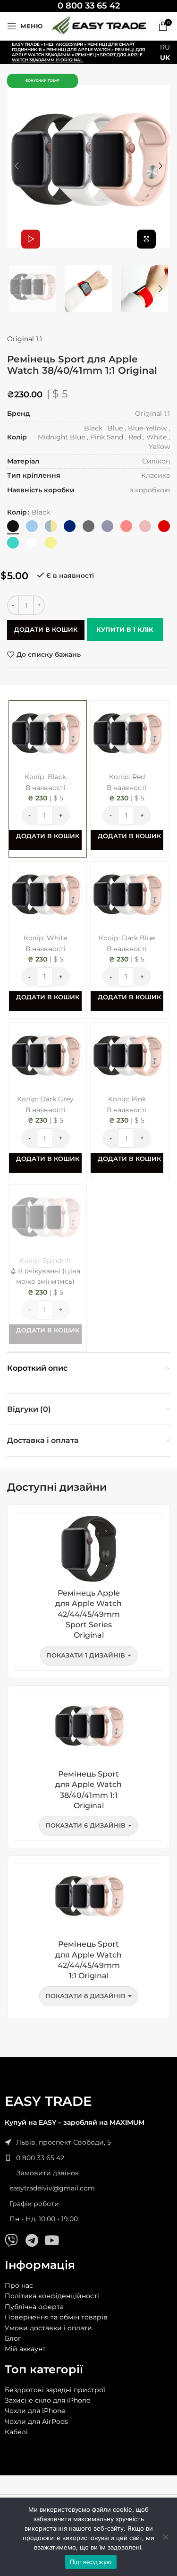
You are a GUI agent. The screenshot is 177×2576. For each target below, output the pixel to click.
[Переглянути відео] (31, 239)
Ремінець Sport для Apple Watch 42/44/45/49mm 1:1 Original (88, 1960)
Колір (17, 512)
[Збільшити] (146, 239)
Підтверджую (91, 2562)
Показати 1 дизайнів (86, 1655)
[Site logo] (99, 26)
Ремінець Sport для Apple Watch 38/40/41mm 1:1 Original (88, 1790)
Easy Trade (26, 44)
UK (165, 58)
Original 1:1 (25, 339)
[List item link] (88, 2158)
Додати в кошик (46, 629)
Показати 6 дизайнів (85, 1825)
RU (165, 47)
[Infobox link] (89, 6)
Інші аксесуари (63, 44)
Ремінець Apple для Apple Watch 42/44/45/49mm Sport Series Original (88, 1614)
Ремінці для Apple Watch (78, 49)
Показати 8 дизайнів (85, 1996)
